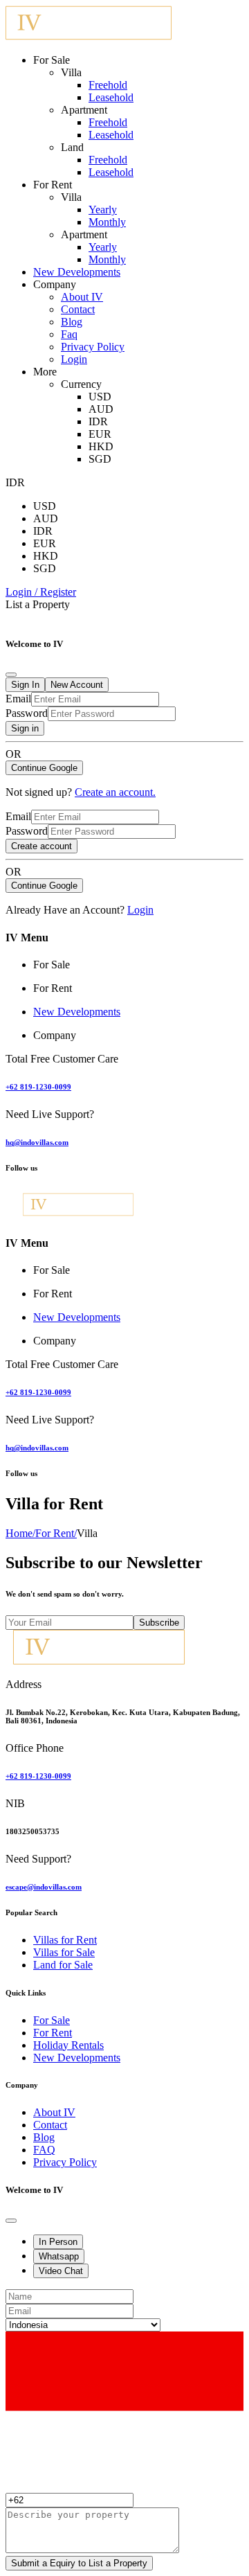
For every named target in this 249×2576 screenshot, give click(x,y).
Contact (78, 309)
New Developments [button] (77, 1012)
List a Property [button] (38, 604)
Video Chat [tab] (61, 2271)
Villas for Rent (65, 1940)
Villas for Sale (64, 1952)
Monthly (107, 222)
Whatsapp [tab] (59, 2256)
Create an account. (115, 792)
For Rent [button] (53, 988)
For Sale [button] (52, 965)
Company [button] (55, 1035)
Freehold (108, 85)
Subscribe (159, 1623)
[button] (41, 592)
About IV (82, 297)
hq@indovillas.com (37, 1142)
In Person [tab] (58, 2242)
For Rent (56, 1533)
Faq (69, 334)
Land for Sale (63, 1965)
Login (74, 359)
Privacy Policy (93, 347)
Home (20, 1533)
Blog (72, 322)
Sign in (25, 728)
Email (18, 699)
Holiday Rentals (68, 2045)
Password (27, 713)
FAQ (44, 2150)
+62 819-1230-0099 (38, 1087)
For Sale (52, 2020)
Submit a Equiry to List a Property (79, 2563)
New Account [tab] (77, 685)
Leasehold (111, 97)
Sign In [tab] (25, 685)
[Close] (11, 675)
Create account (41, 846)
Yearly (103, 210)
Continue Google (44, 768)
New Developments (77, 272)
